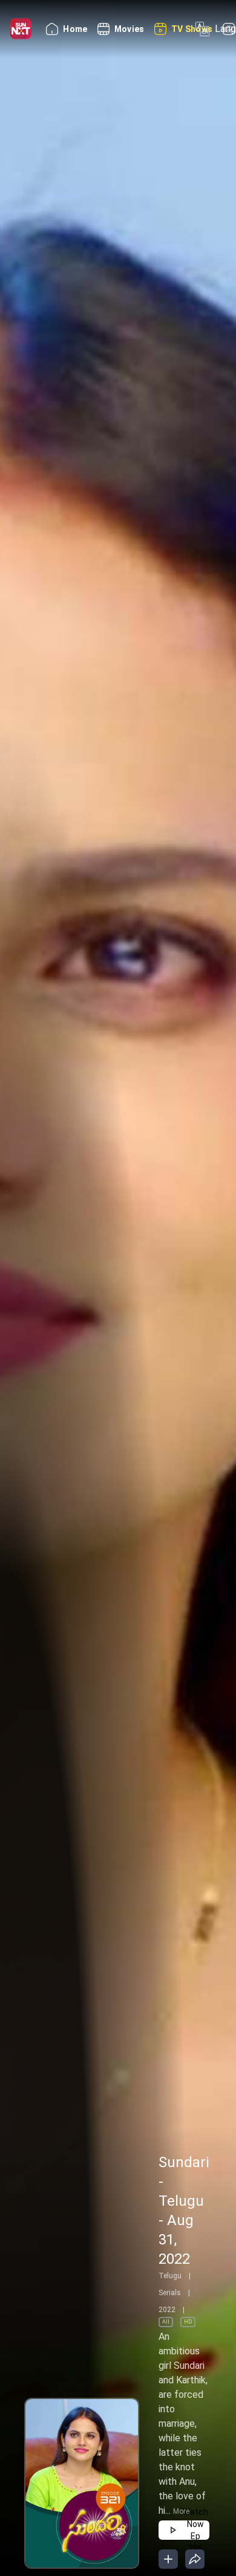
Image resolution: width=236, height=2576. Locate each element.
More (181, 2511)
